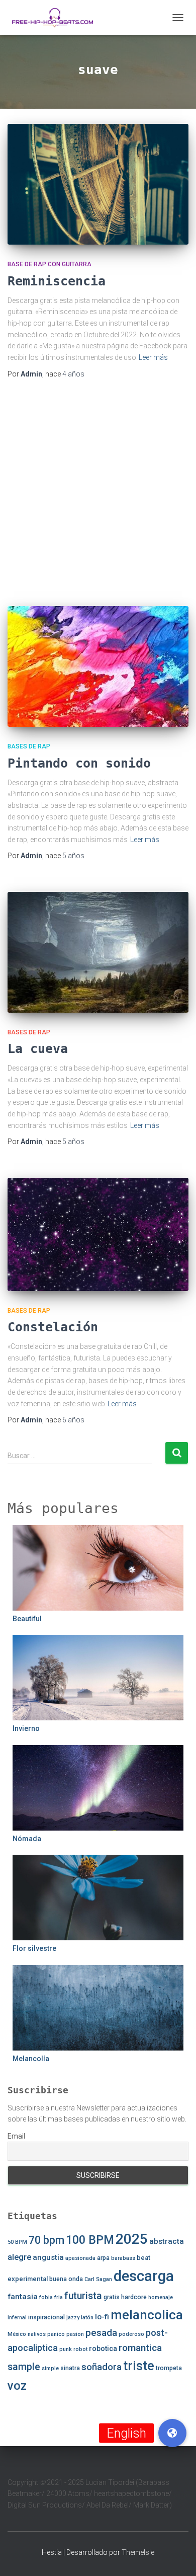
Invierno (26, 1728)
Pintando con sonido (79, 763)
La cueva (38, 1049)
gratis (112, 2297)
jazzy (73, 2318)
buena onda (66, 2279)
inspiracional (46, 2317)
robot (80, 2349)
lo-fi (102, 2317)
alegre (19, 2257)
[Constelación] (98, 1234)
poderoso (131, 2334)
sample (24, 2367)
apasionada (80, 2258)
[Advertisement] (98, 493)
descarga (144, 2276)
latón (87, 2318)
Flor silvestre (34, 1948)
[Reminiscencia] (98, 184)
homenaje (161, 2297)
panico (56, 2334)
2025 (132, 2239)
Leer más (153, 357)
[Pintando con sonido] (98, 666)
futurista (83, 2296)
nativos (37, 2334)
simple (50, 2368)
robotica (103, 2348)
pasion (75, 2334)
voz (17, 2386)
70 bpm (46, 2240)
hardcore (134, 2297)
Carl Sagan (98, 2279)
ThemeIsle (138, 2552)
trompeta (169, 2368)
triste (139, 2366)
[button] (172, 2433)
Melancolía (31, 2059)
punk (66, 2349)
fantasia (23, 2297)
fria (59, 2297)
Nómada (27, 1839)
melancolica (147, 2315)
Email (16, 2136)
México (17, 2334)
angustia (48, 2257)
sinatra (70, 2368)
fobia (46, 2297)
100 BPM (90, 2240)
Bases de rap (29, 746)
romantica (140, 2348)
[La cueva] (98, 952)
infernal (17, 2318)
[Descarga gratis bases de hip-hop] (56, 18)
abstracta (167, 2241)
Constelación (53, 1327)
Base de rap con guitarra (50, 264)
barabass (123, 2258)
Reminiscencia (57, 281)
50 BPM (17, 2242)
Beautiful (27, 1619)
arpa (103, 2258)
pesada (101, 2333)
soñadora (102, 2367)
